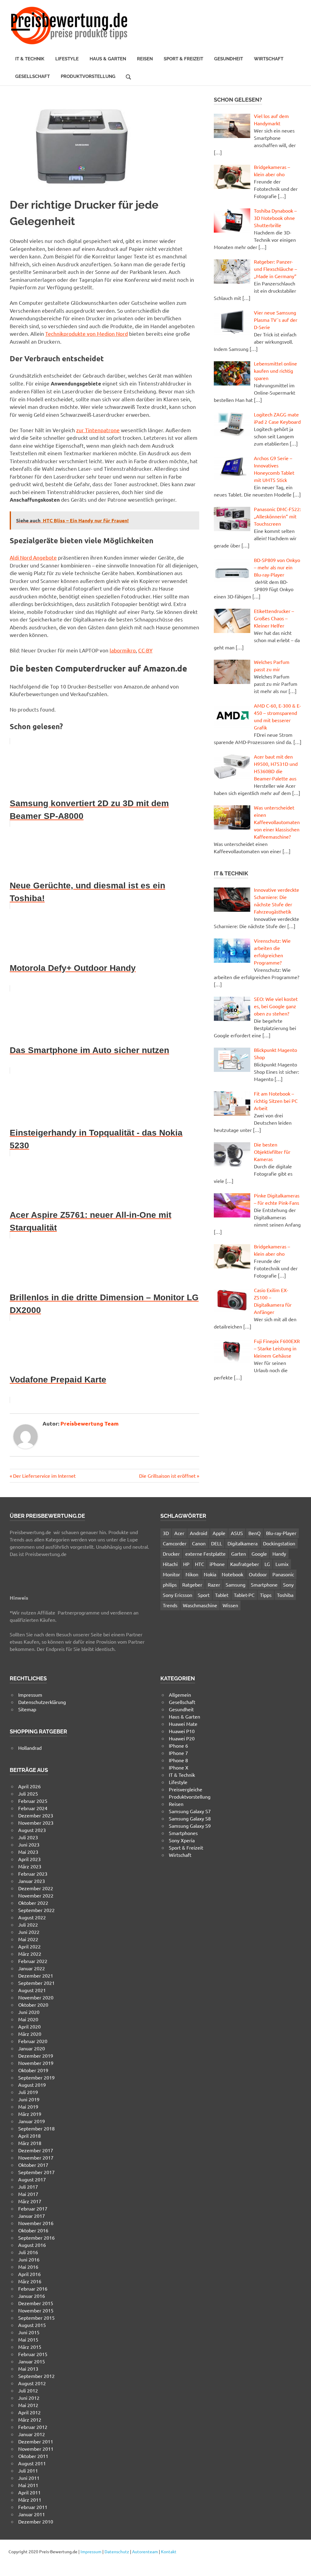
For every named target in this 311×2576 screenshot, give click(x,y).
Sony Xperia (182, 1840)
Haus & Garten (108, 59)
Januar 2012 (32, 2434)
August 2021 (32, 1990)
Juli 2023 (28, 1837)
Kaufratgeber (245, 1564)
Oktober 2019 (33, 2070)
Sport (204, 1595)
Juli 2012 (28, 2390)
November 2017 (36, 2157)
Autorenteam (145, 2551)
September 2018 (36, 2128)
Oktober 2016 (33, 2230)
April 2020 (29, 2026)
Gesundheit (229, 59)
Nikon (192, 1574)
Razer (214, 1584)
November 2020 (36, 1997)
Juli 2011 (28, 2470)
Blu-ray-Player (281, 1533)
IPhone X (179, 1767)
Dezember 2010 (36, 2521)
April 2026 (29, 1786)
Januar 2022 (32, 1968)
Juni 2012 (29, 2398)
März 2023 (30, 1866)
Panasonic (283, 1574)
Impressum (30, 1695)
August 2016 (32, 2245)
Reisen (145, 59)
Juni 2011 (29, 2478)
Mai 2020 (28, 2019)
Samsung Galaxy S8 (190, 1818)
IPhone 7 (178, 1753)
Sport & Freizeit (183, 59)
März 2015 (30, 2347)
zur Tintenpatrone (98, 430)
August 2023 (32, 1830)
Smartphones (183, 1833)
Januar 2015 (32, 2361)
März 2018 (30, 2143)
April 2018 (29, 2136)
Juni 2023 (29, 1844)
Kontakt (169, 2551)
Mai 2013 (28, 2369)
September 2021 (36, 1983)
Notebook (232, 1574)
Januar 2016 (32, 2296)
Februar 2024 (33, 1808)
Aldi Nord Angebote (33, 557)
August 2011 (32, 2463)
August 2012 (32, 2383)
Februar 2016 (33, 2288)
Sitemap (27, 1709)
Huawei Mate (183, 1724)
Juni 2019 (29, 2099)
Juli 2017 (28, 2187)
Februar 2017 (33, 2208)
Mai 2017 (28, 2194)
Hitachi (170, 1564)
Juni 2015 (29, 2332)
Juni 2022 (29, 1932)
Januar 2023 (32, 1881)
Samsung (236, 1584)
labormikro (123, 650)
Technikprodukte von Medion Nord (87, 333)
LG (267, 1564)
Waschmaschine (200, 1605)
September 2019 (36, 2077)
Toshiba (285, 1595)
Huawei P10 (182, 1731)
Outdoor (258, 1574)
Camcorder (175, 1543)
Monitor (171, 1574)
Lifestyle (67, 59)
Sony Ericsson (178, 1595)
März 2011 (30, 2500)
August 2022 (32, 1917)
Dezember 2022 (36, 1888)
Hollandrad (30, 1748)
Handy (279, 1554)
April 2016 (29, 2274)
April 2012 (29, 2412)
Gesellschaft (32, 76)
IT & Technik (30, 59)
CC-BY (145, 650)
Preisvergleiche (186, 1789)
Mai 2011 (28, 2485)
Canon (199, 1543)
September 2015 (36, 2318)
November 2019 (36, 2063)
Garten (239, 1554)
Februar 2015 (33, 2354)
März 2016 (30, 2281)
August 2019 (32, 2085)
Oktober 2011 (33, 2456)
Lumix (282, 1564)
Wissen (230, 1605)
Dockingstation (279, 1543)
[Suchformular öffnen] (128, 76)
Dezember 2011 (36, 2441)
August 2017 (32, 2179)
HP (186, 1564)
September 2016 (36, 2238)
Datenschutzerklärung (42, 1702)
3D (166, 1533)
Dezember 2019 (36, 2056)
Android (198, 1533)
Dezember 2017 (36, 2150)
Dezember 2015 (36, 2303)
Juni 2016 (29, 2259)
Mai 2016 (28, 2267)
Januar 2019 (32, 2121)
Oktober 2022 (33, 1903)
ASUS (237, 1533)
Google (259, 1554)
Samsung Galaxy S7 (190, 1811)
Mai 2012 (28, 2405)
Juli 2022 (28, 1924)
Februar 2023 (33, 1874)
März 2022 (30, 1954)
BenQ (255, 1533)
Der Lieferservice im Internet (44, 1476)
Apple (219, 1533)
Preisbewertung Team (90, 1423)
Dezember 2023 (36, 1815)
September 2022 (36, 1910)
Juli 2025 (28, 1793)
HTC (200, 1564)
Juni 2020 (29, 2012)
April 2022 (29, 1946)
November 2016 (36, 2223)
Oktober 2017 (33, 2165)
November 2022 (36, 1895)
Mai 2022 (28, 1939)
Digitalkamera (243, 1543)
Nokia (210, 1574)
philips (170, 1584)
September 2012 (36, 2376)
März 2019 (30, 2114)
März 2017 (30, 2201)
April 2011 (29, 2492)
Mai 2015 (28, 2339)
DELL (217, 1543)
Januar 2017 (32, 2216)
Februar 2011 (33, 2507)
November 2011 (36, 2449)
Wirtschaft (269, 59)
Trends (170, 1605)
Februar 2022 (33, 1961)
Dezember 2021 (36, 1975)
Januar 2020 (32, 2048)
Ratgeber (192, 1584)
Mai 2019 (28, 2106)
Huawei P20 (182, 1738)
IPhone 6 (178, 1746)
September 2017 (36, 2172)
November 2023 (36, 1823)
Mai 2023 (28, 1852)
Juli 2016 (28, 2252)
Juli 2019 (28, 2092)
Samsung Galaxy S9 (190, 1826)
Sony (288, 1584)
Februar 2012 (33, 2427)
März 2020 (30, 2034)
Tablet (222, 1595)
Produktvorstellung (88, 76)
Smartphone (264, 1584)
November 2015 (36, 2310)
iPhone (217, 1564)
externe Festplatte (205, 1554)
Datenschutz (117, 2551)
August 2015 (32, 2325)
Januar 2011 (32, 2514)
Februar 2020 (33, 2041)
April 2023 (29, 1859)
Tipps (266, 1595)
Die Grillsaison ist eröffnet (167, 1476)
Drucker (171, 1554)
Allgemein (180, 1695)
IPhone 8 (178, 1760)
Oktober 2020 (33, 2005)
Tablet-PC (244, 1595)
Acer (179, 1533)
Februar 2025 (33, 1801)
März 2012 (30, 2419)
